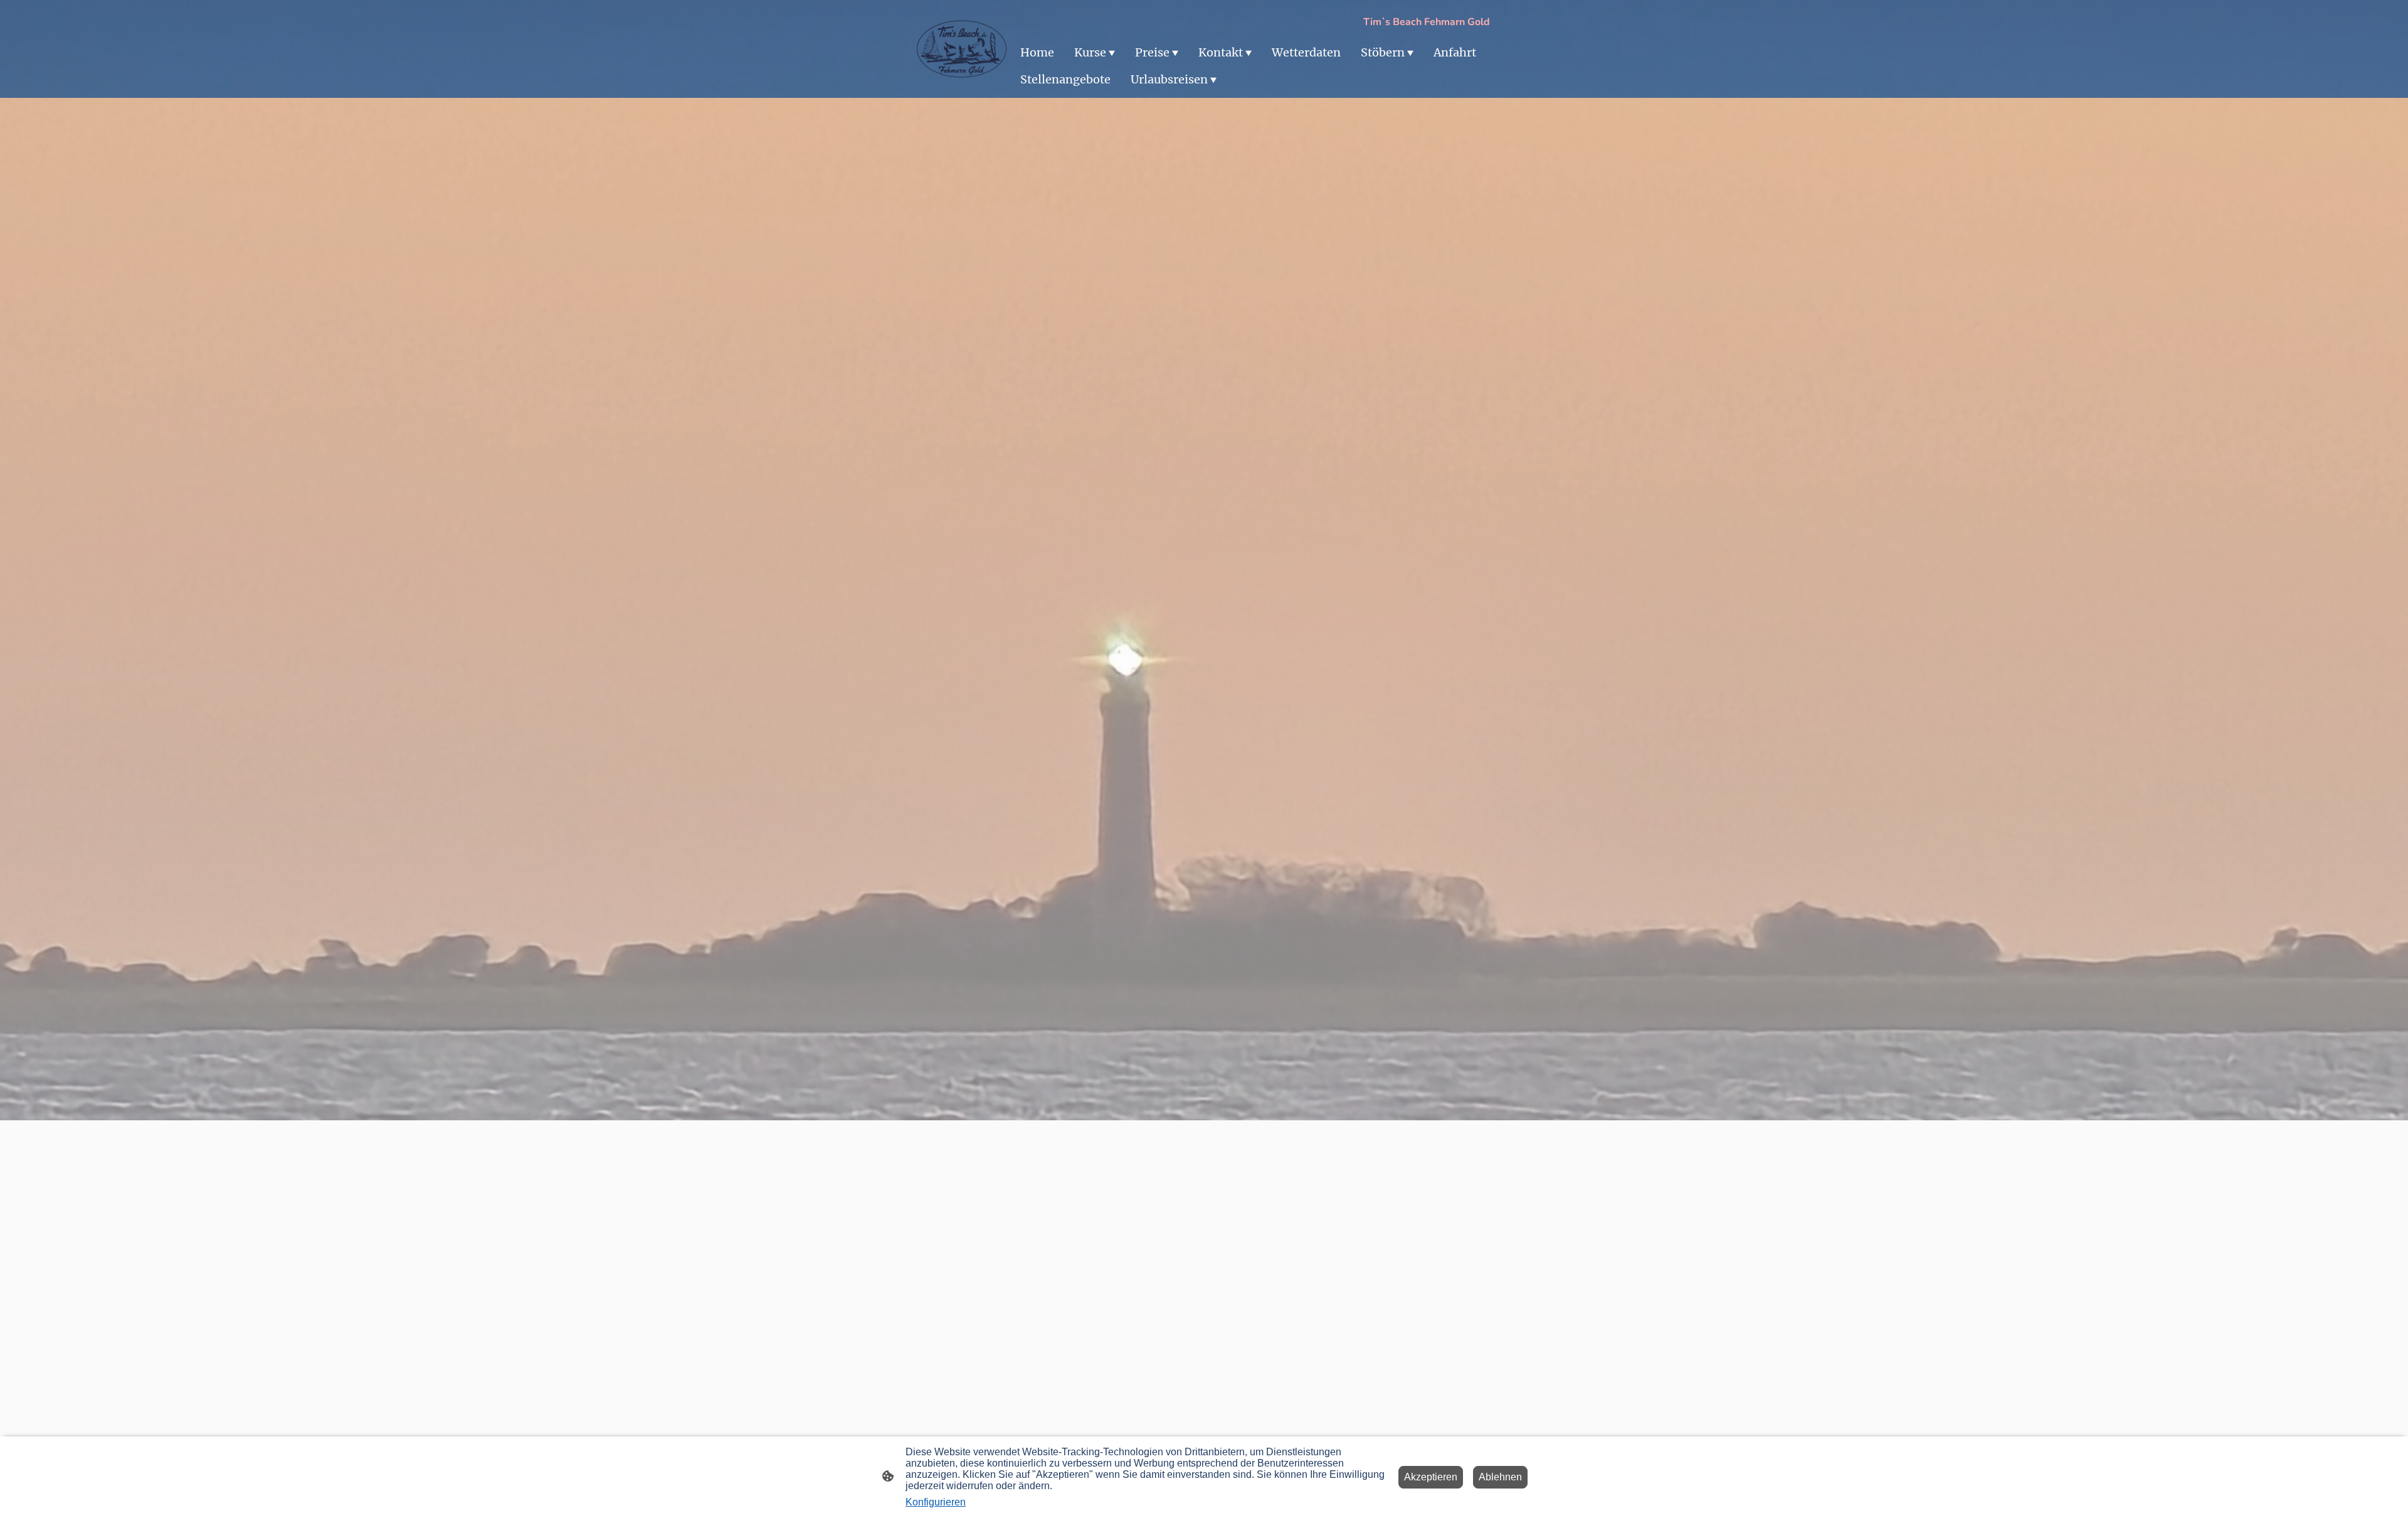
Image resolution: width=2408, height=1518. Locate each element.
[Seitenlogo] (962, 49)
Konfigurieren (936, 1502)
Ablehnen (1500, 1477)
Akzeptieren (1431, 1477)
